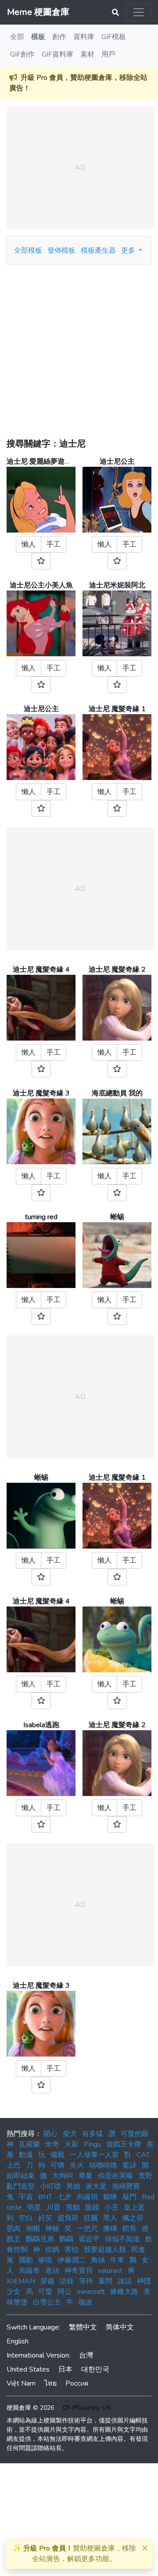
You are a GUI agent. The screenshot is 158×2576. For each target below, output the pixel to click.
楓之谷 (133, 2218)
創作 (59, 37)
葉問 (105, 2281)
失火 (77, 2165)
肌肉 (14, 2229)
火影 (72, 2144)
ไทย (50, 2383)
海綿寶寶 (126, 2186)
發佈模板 (61, 250)
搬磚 (110, 2229)
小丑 (111, 2207)
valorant (110, 2271)
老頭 (52, 2271)
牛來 (117, 2260)
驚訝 (129, 2165)
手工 (54, 544)
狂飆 (91, 2218)
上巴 (14, 2165)
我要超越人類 (105, 2250)
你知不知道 (122, 2239)
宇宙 (26, 2197)
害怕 (72, 2250)
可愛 (45, 2292)
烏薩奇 (29, 2271)
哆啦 (45, 2260)
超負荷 (68, 2218)
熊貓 (73, 2207)
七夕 (65, 2197)
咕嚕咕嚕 (103, 2165)
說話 (125, 2281)
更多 (129, 250)
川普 (54, 2207)
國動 (26, 2260)
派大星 (96, 2186)
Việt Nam (21, 2383)
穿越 (47, 2281)
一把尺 (87, 2229)
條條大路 (124, 2292)
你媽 (52, 2250)
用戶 (108, 54)
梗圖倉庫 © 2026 (30, 2408)
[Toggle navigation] (139, 12)
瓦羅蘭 (29, 2144)
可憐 (57, 2165)
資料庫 (84, 37)
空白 (26, 2218)
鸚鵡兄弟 (40, 2239)
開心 (50, 2134)
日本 (65, 2369)
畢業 (86, 2176)
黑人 (110, 2218)
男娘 (73, 2186)
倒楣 (33, 2229)
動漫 (26, 2155)
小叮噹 (50, 2186)
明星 (34, 2207)
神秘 (52, 2229)
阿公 (65, 2292)
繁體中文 (83, 2327)
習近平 (89, 2239)
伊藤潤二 (72, 2260)
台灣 (86, 2355)
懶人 (29, 544)
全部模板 (28, 250)
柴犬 (70, 2134)
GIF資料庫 (57, 54)
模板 (38, 37)
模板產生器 (98, 250)
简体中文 (120, 2327)
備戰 (57, 2155)
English (18, 2341)
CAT (143, 2155)
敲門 (129, 2197)
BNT (45, 2197)
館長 (129, 2229)
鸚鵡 (66, 2239)
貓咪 (110, 2197)
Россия (77, 2383)
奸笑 (45, 2218)
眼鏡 (92, 2207)
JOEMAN (21, 2281)
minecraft (91, 2292)
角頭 (98, 2260)
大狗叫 (63, 2176)
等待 (86, 2281)
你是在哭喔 (115, 2176)
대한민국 (95, 2369)
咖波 (86, 2302)
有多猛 (93, 2134)
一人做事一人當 (94, 2155)
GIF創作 (22, 54)
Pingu (92, 2144)
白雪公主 (47, 2302)
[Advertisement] (79, 348)
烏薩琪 (87, 2197)
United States (28, 2369)
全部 (17, 37)
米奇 (52, 2144)
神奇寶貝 (79, 2271)
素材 (87, 54)
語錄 (67, 2281)
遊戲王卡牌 (124, 2144)
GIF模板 (114, 37)
